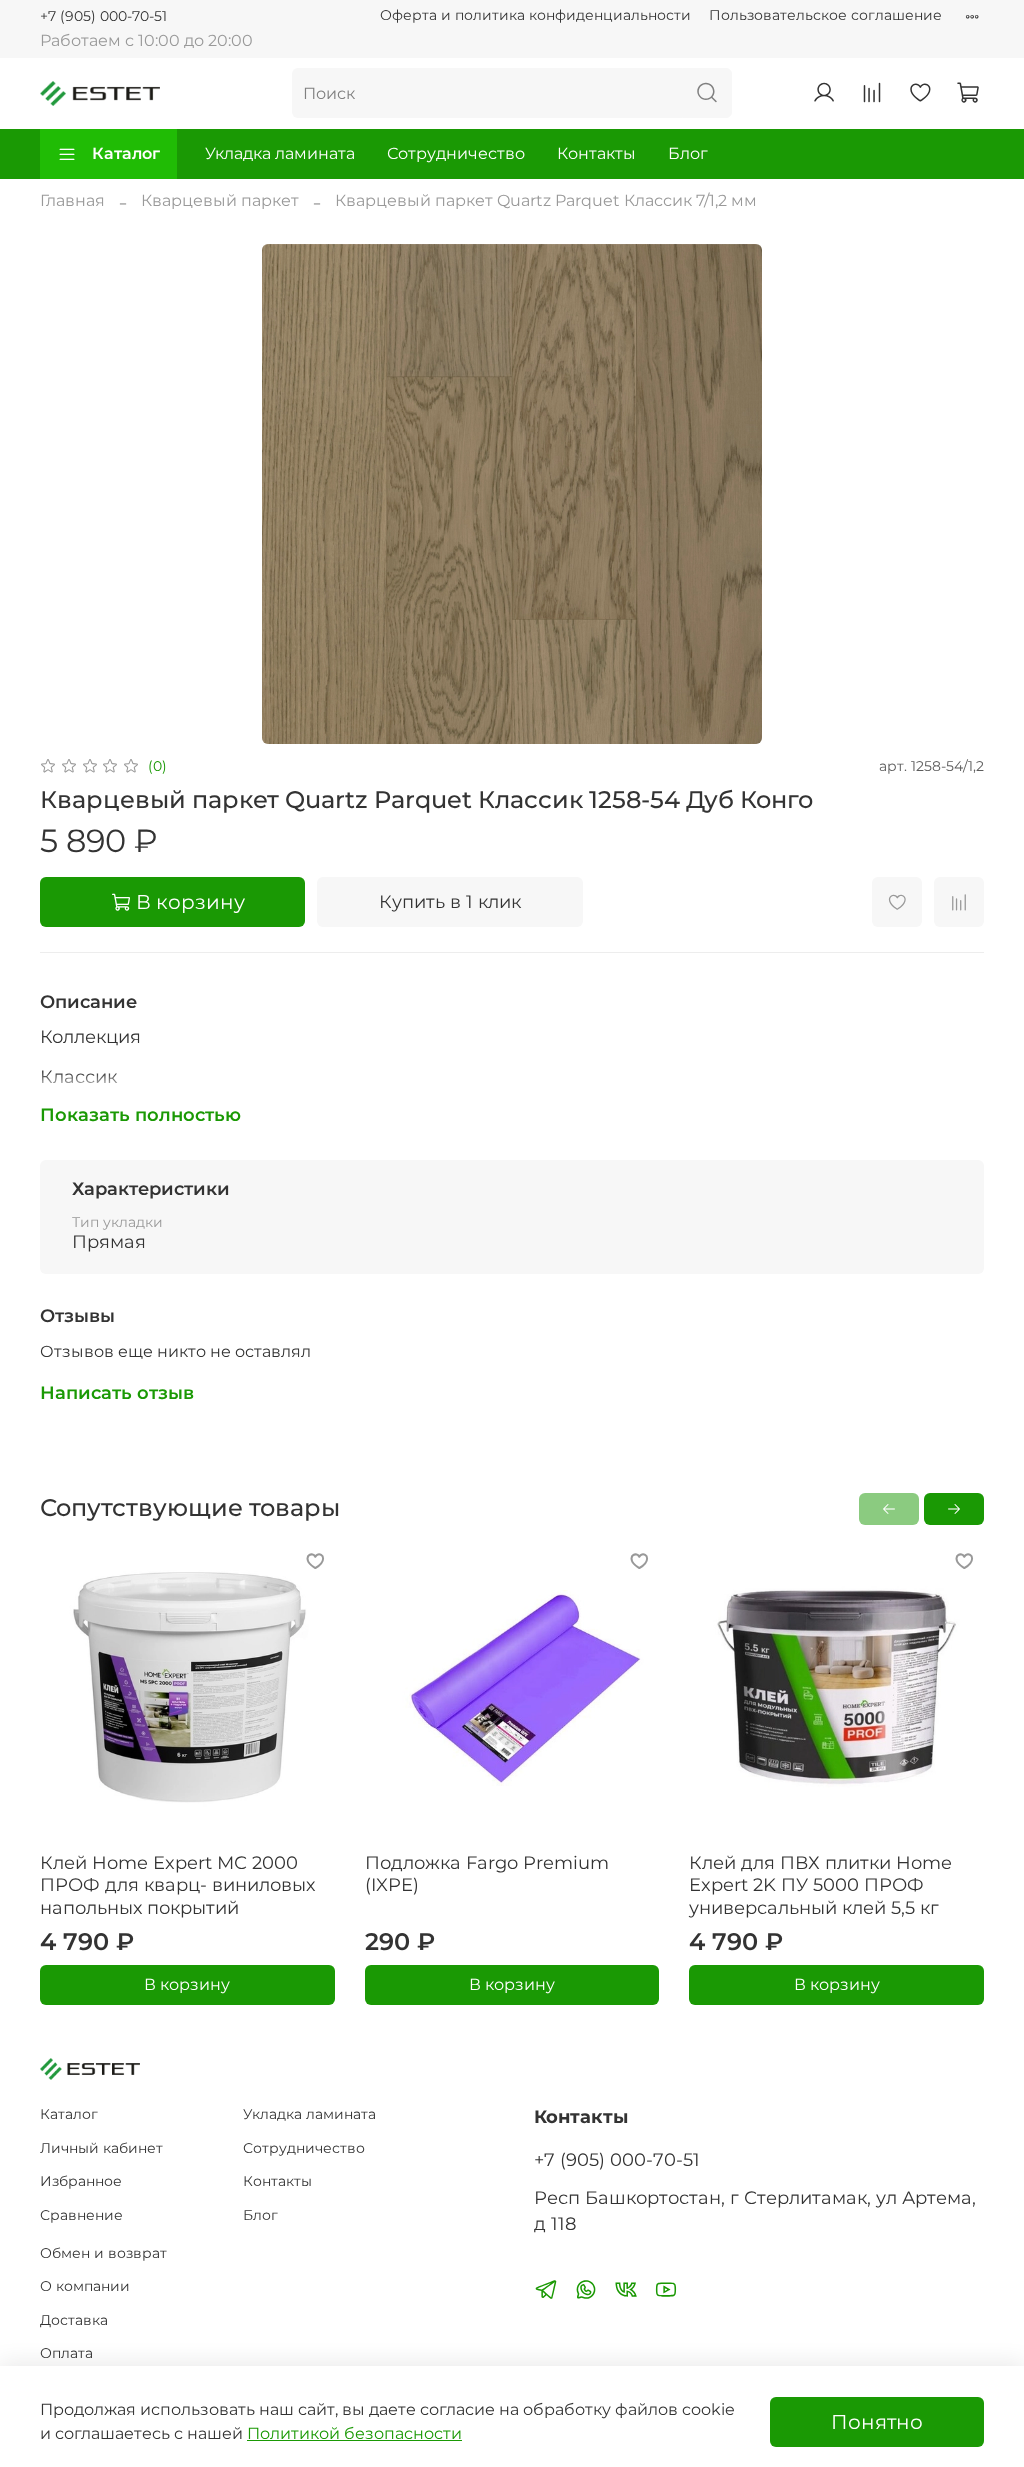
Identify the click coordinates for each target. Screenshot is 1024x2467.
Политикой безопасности (354, 2433)
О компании (85, 2286)
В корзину (187, 1984)
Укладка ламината (280, 153)
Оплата (66, 2353)
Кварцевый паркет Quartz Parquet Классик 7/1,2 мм (546, 200)
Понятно (877, 2422)
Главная (72, 200)
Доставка (74, 2320)
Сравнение (81, 2215)
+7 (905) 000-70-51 (103, 16)
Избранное (81, 2181)
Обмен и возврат (103, 2253)
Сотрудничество (456, 153)
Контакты (596, 153)
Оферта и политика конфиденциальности (535, 15)
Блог (688, 153)
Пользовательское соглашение (825, 15)
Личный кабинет (101, 2148)
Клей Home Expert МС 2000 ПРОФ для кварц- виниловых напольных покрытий (177, 1884)
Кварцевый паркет (220, 200)
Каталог (126, 153)
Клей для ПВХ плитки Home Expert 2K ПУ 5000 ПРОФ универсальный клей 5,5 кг (820, 1884)
